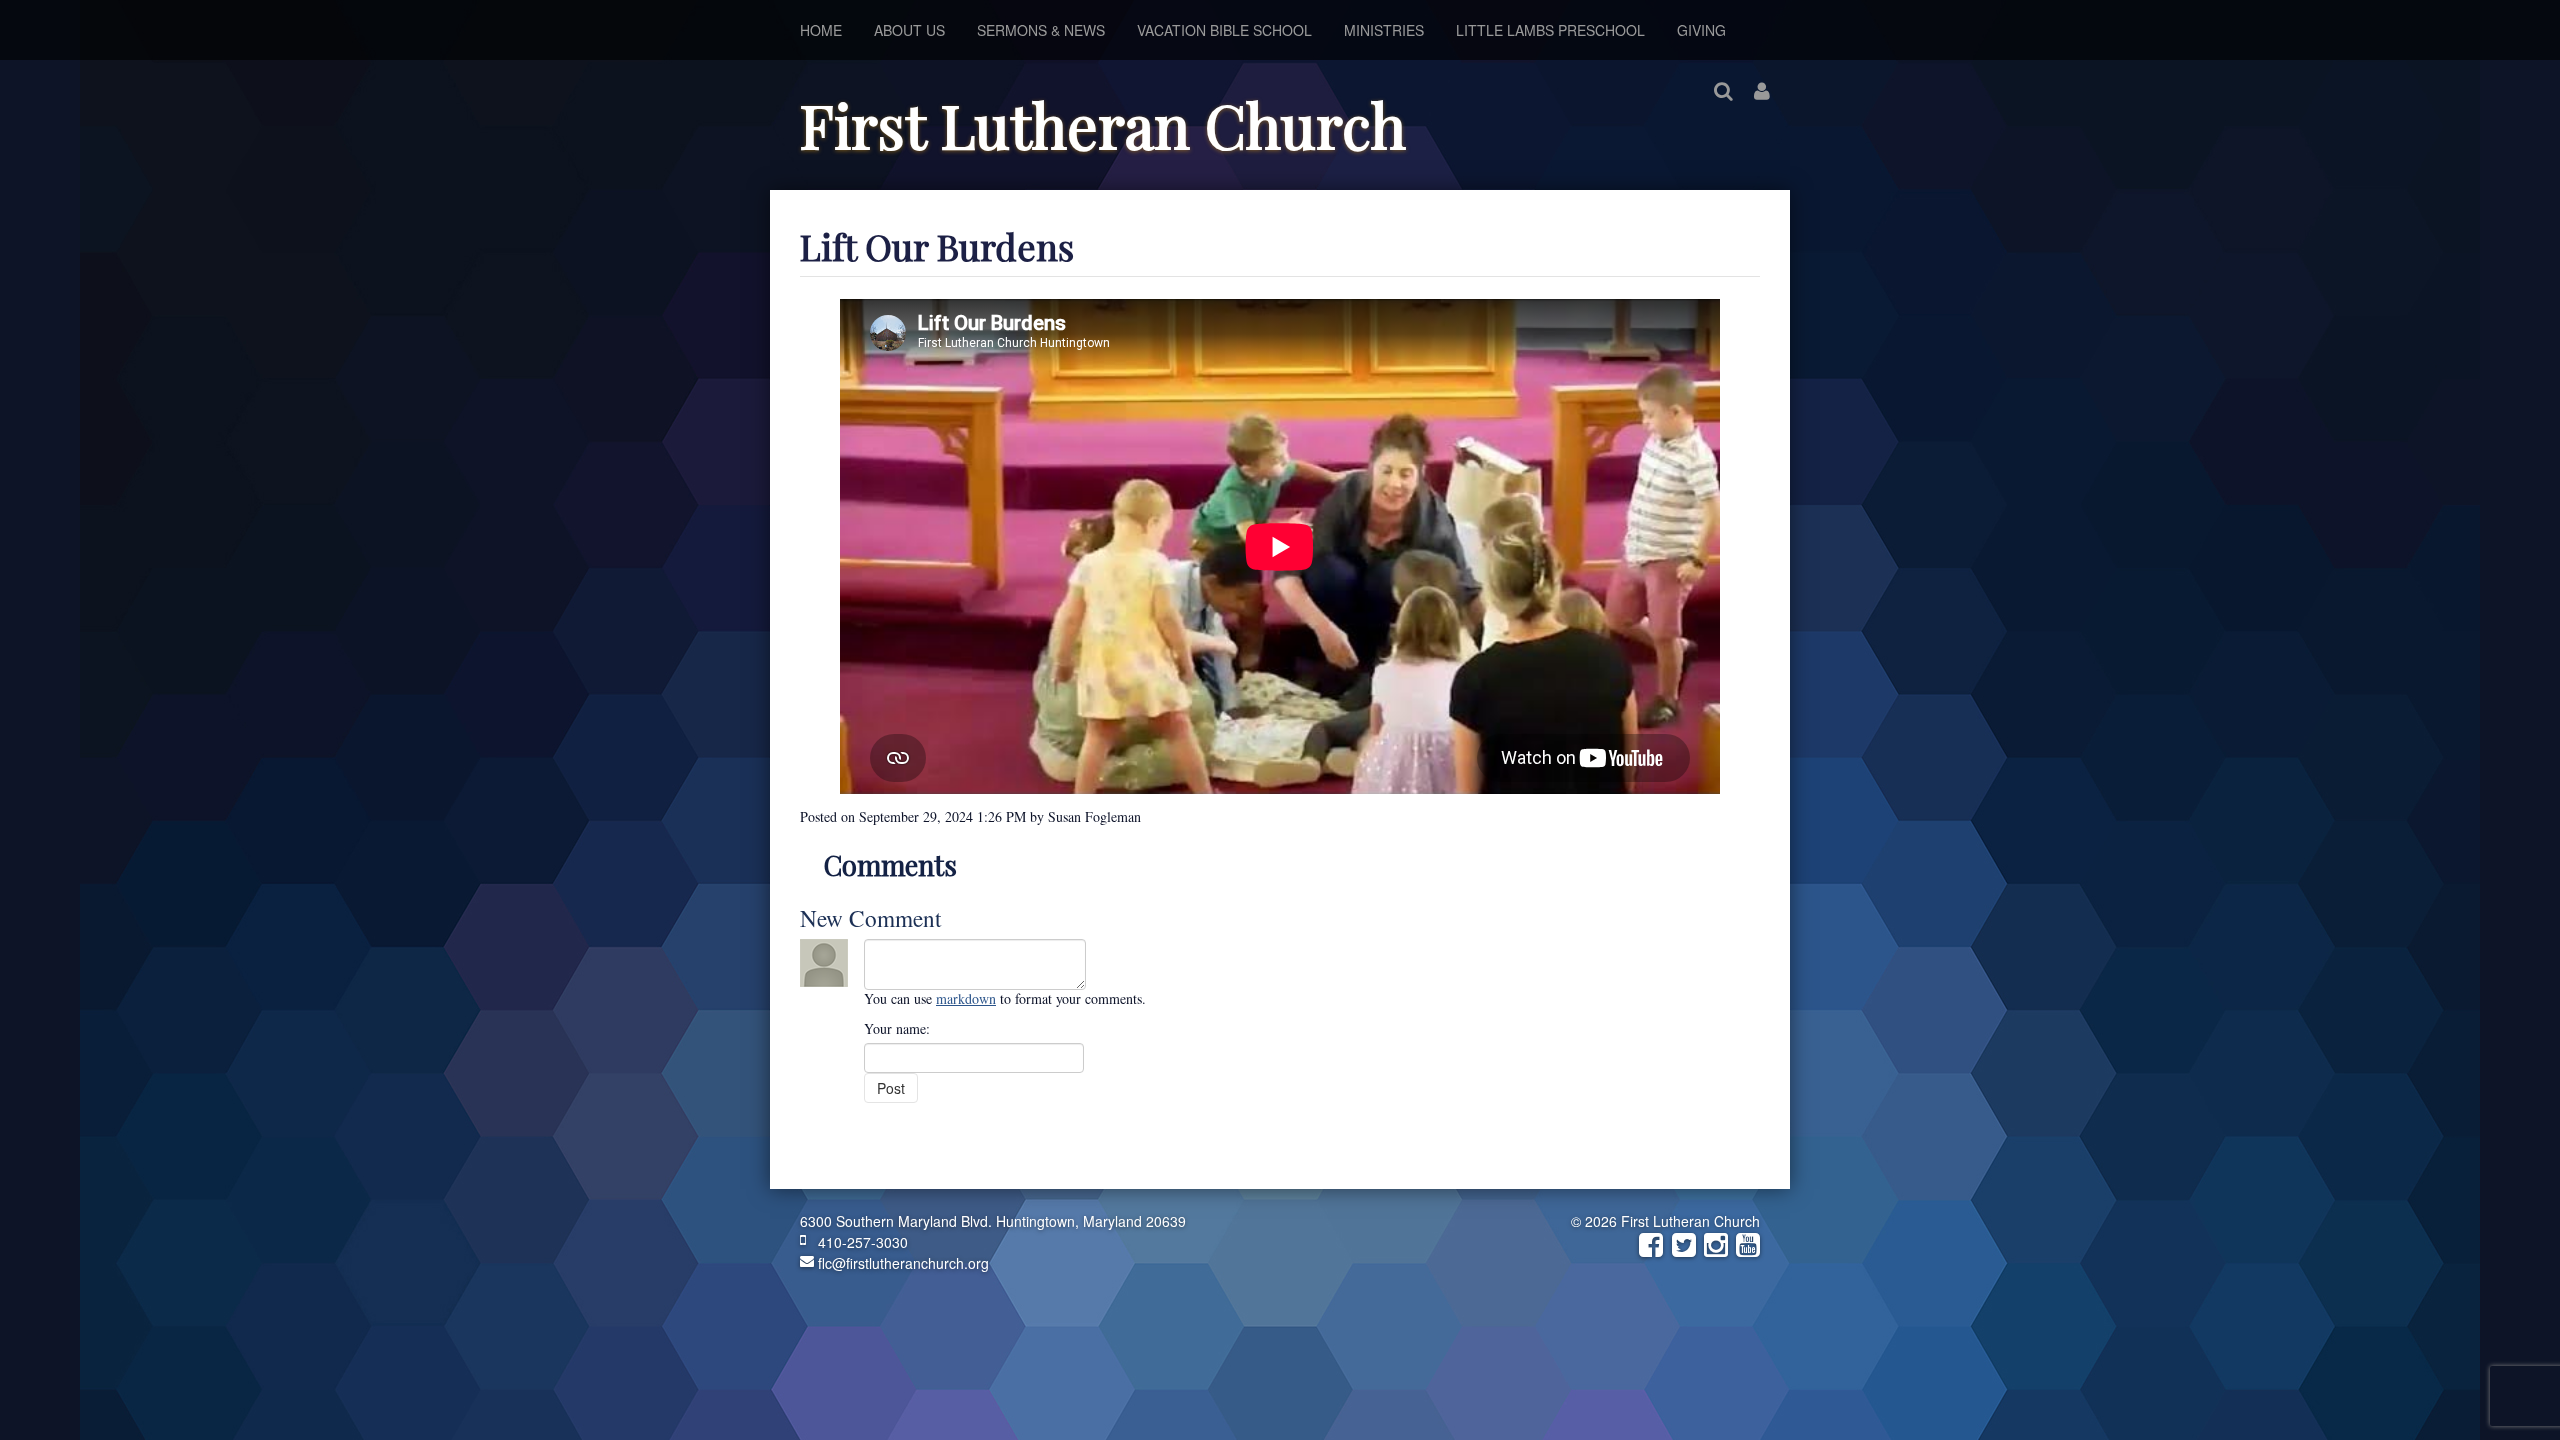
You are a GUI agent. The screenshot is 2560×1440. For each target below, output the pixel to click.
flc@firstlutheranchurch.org (901, 1263)
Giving (1701, 30)
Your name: (897, 1028)
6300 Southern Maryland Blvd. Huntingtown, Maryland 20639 (993, 1221)
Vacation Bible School (1224, 30)
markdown (966, 998)
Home (821, 30)
